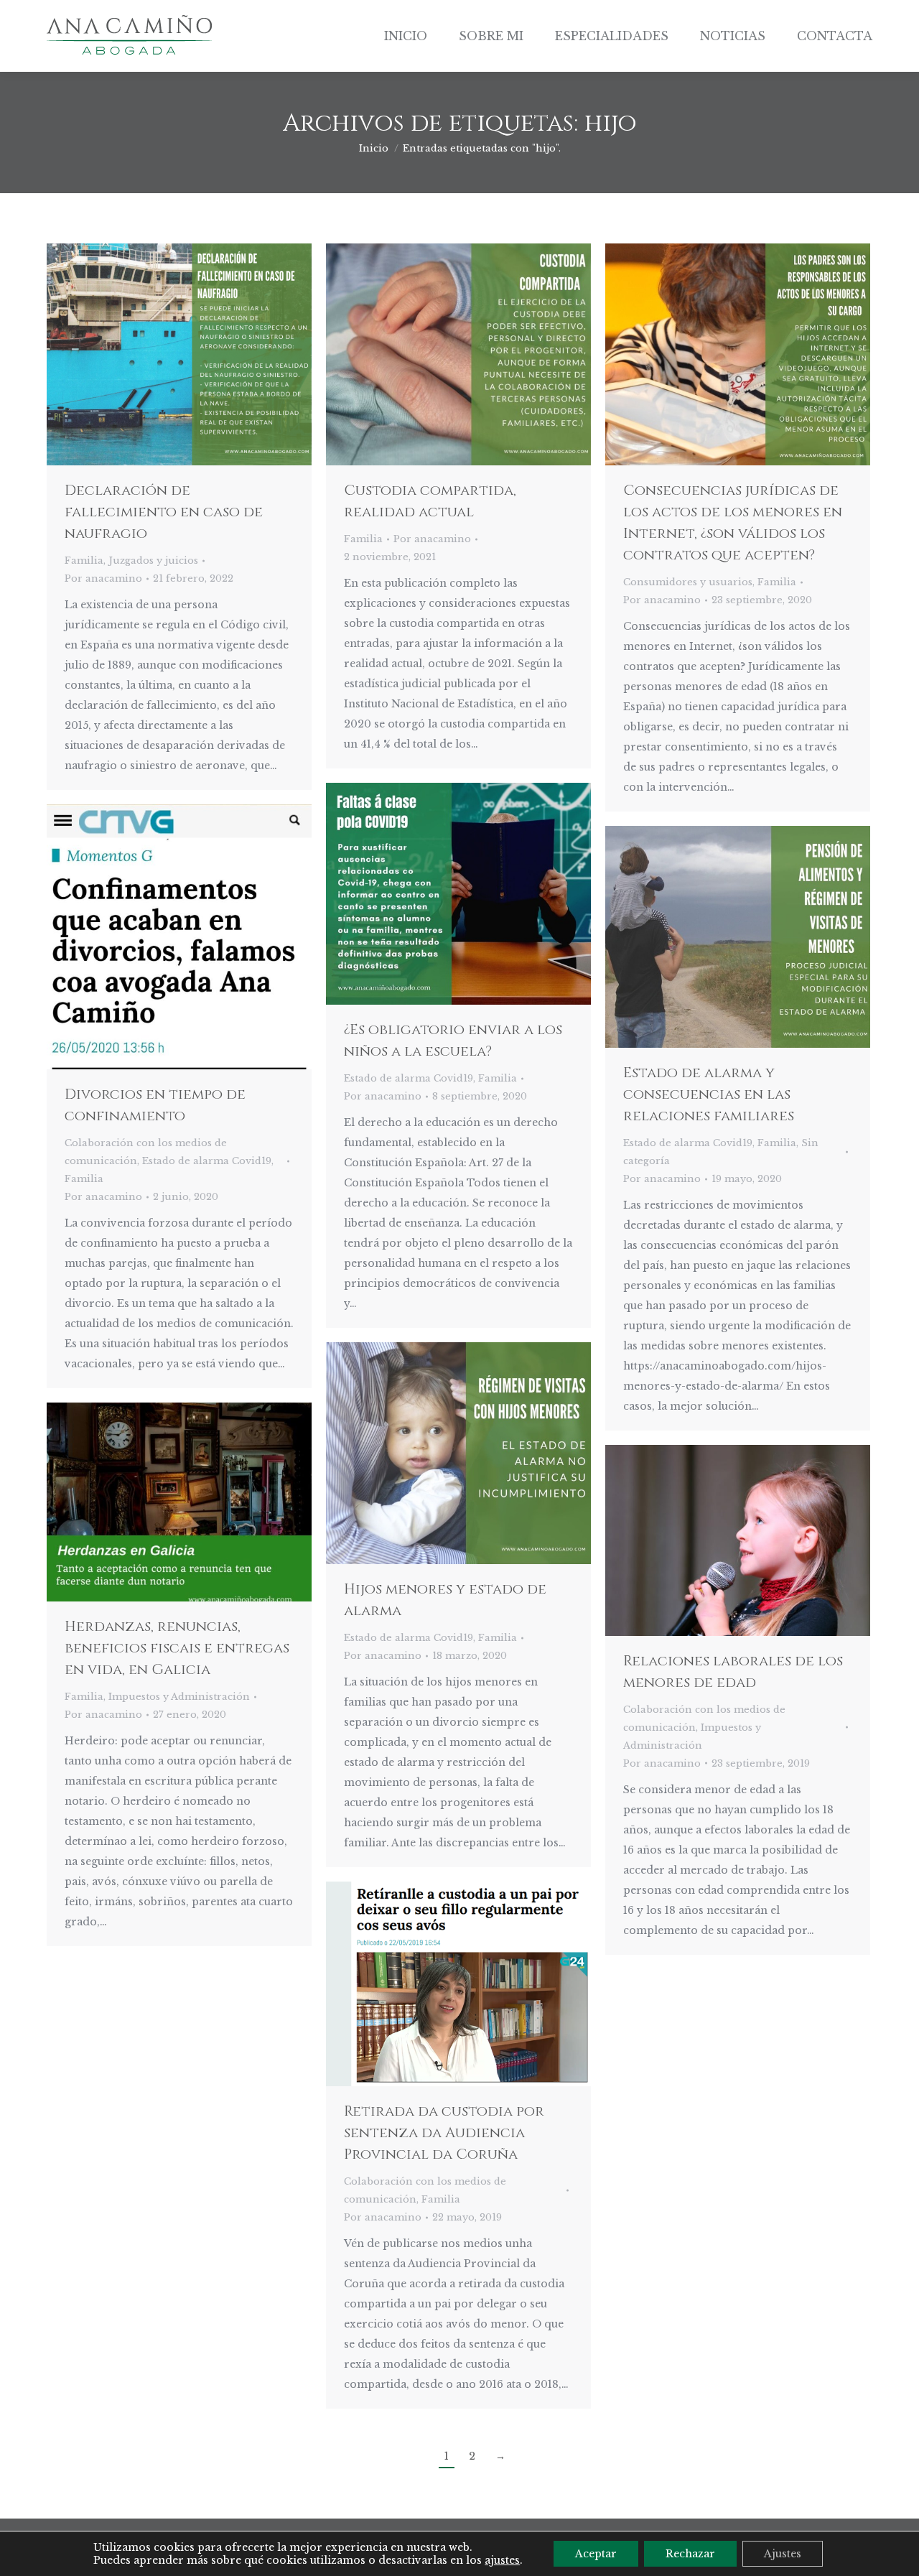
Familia (84, 561)
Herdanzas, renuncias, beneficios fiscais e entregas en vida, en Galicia (177, 1648)
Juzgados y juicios (153, 561)
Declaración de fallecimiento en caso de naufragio (164, 512)
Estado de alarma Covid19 (409, 1078)
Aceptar (596, 2554)
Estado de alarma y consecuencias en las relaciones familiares (709, 1094)
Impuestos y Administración (179, 1697)
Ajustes (783, 2554)
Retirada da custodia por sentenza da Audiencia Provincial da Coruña (444, 2133)
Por (103, 578)
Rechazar (690, 2554)
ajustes (502, 2560)
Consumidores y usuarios (688, 582)
